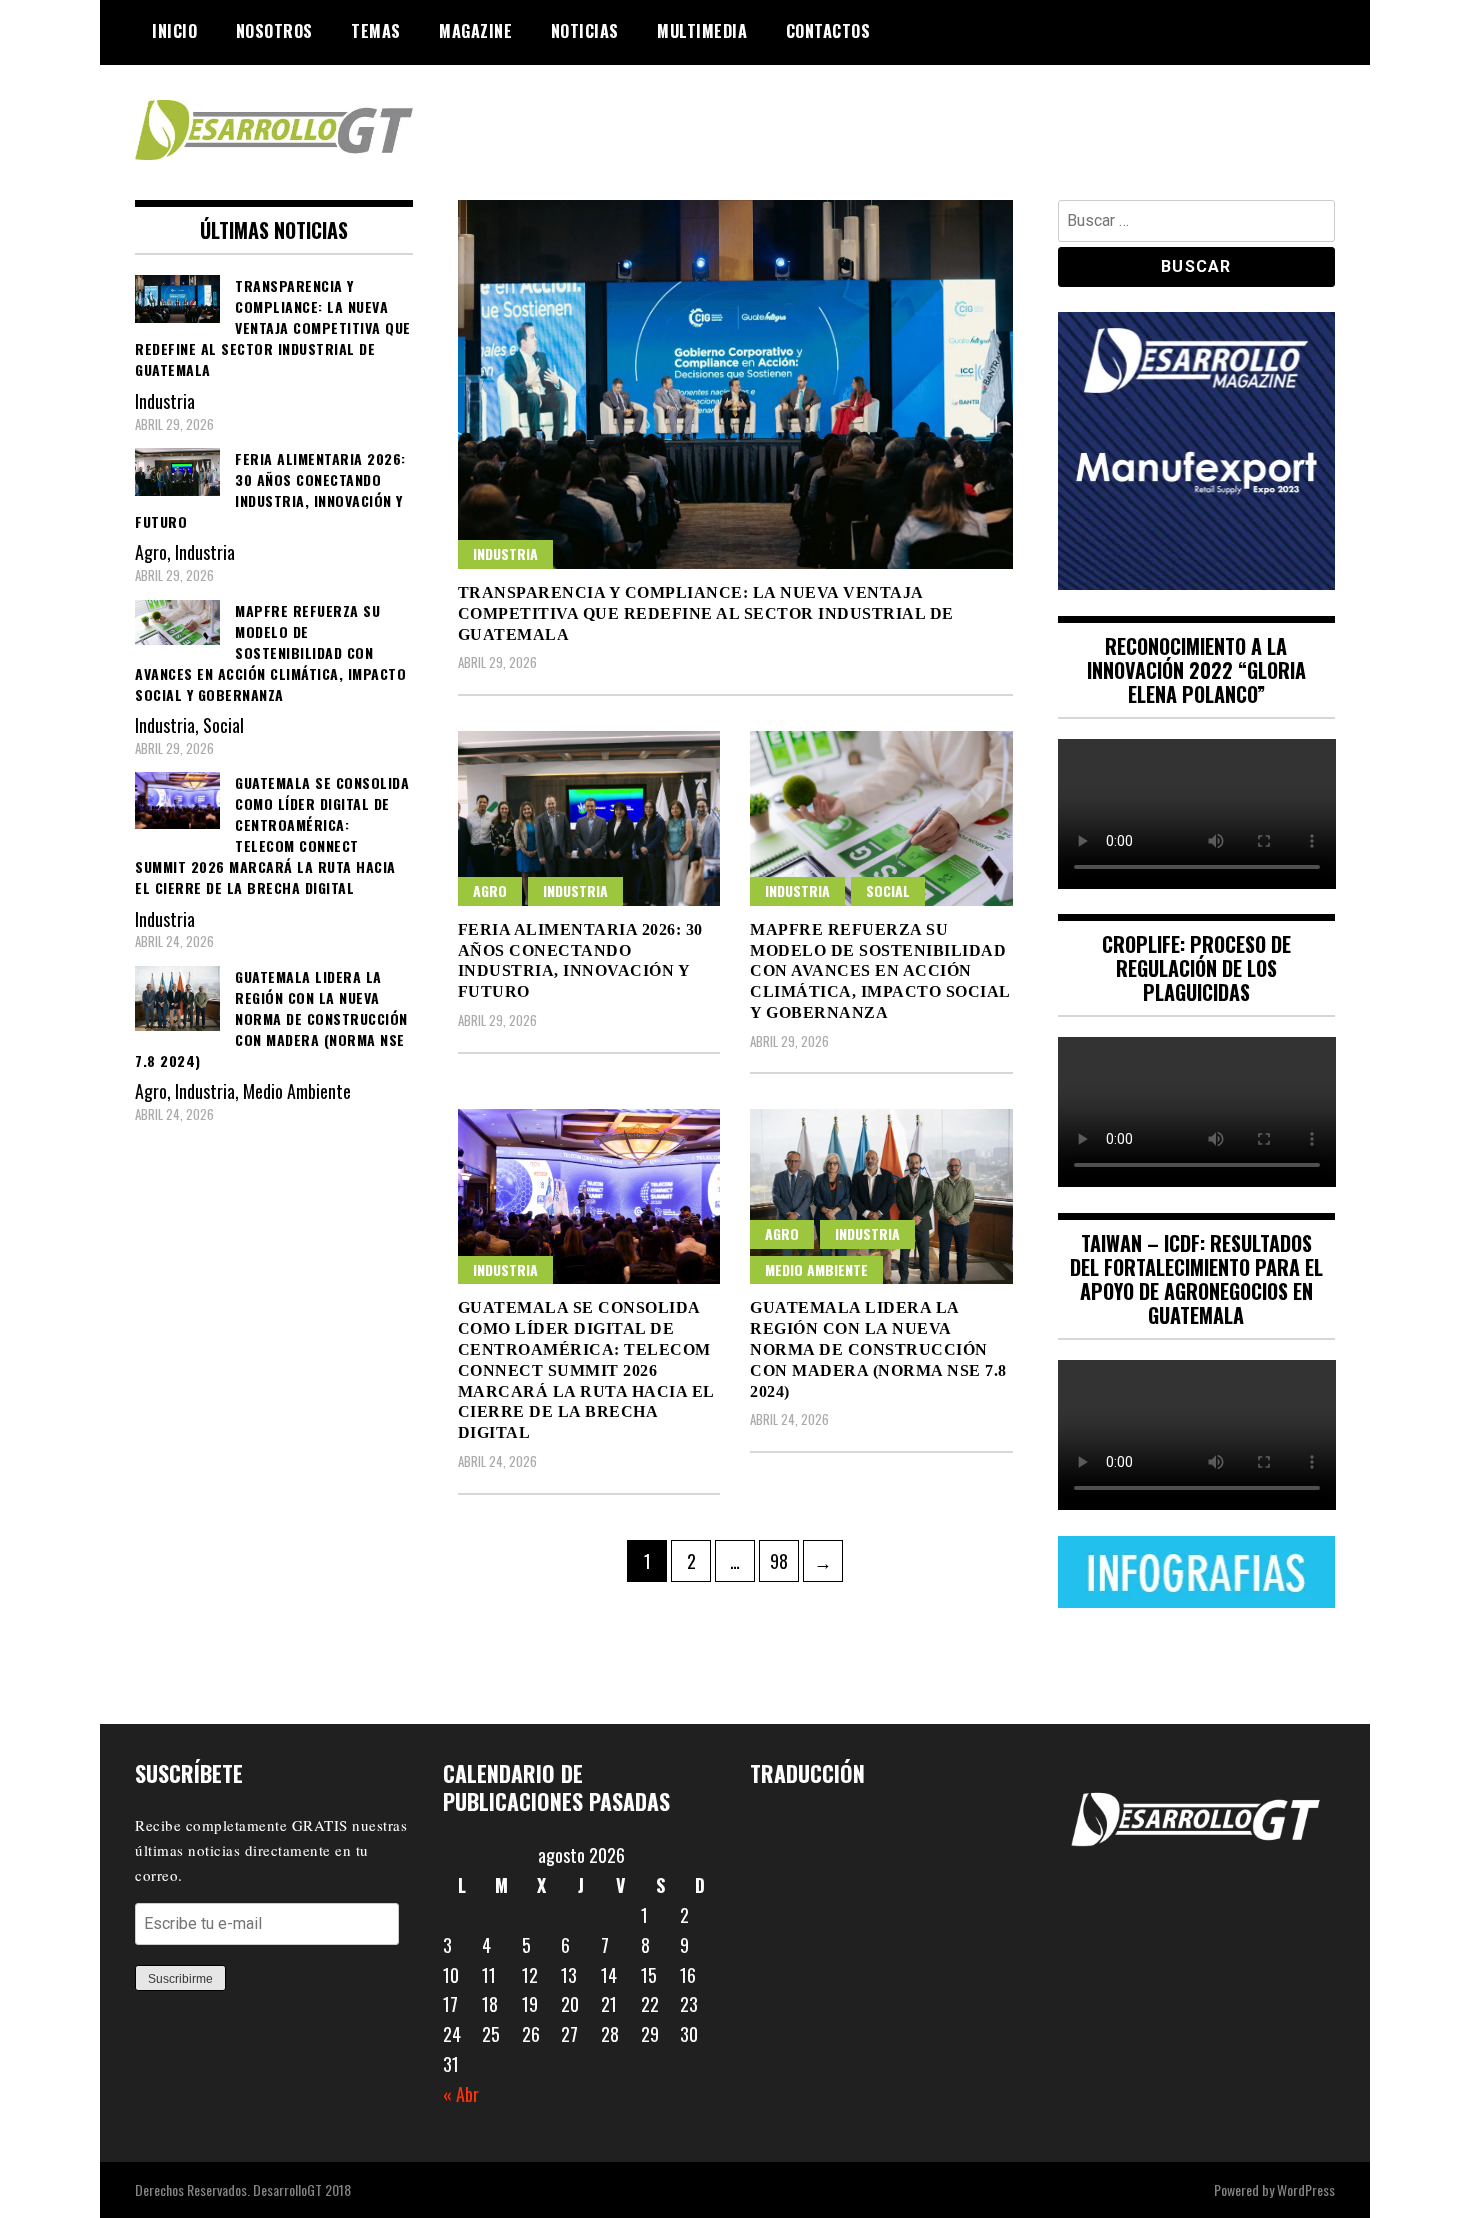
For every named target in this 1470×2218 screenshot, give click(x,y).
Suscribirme (180, 1979)
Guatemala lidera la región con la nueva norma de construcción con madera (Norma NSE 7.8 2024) (878, 1349)
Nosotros (274, 31)
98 (784, 1560)
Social (888, 890)
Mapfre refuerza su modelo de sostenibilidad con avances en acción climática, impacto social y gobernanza (880, 971)
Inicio (174, 31)
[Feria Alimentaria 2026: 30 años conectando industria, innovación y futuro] (589, 818)
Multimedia (702, 31)
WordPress (1306, 2189)
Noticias (585, 31)
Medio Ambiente (816, 1269)
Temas (376, 31)
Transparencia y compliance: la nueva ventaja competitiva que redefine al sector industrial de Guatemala (706, 613)
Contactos (828, 31)
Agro (490, 890)
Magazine (475, 31)
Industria (505, 553)
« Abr (461, 2094)
